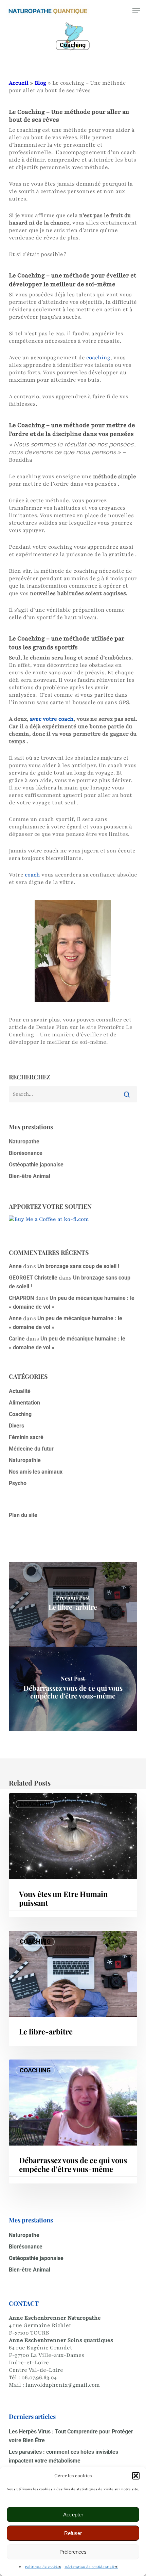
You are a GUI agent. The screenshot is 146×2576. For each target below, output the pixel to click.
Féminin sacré (26, 1437)
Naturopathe (24, 1142)
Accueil (19, 83)
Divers (16, 1426)
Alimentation (24, 1403)
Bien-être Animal (30, 1176)
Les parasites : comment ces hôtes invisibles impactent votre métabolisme (63, 2456)
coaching (98, 358)
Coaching (73, 45)
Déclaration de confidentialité (91, 2567)
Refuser (73, 2533)
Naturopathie (25, 1460)
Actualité (20, 1391)
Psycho (18, 1483)
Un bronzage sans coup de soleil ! (78, 1266)
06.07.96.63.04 (39, 2378)
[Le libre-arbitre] (73, 1604)
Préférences (73, 2552)
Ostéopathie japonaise (36, 1165)
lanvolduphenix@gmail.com (63, 2385)
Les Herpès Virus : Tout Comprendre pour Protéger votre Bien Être (71, 2436)
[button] (136, 2476)
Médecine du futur (31, 1449)
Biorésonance (26, 1153)
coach (32, 875)
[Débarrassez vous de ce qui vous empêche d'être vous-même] (73, 1689)
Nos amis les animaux (36, 1472)
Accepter (73, 2515)
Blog (40, 83)
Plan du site (23, 1515)
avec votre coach (52, 719)
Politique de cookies (43, 2567)
